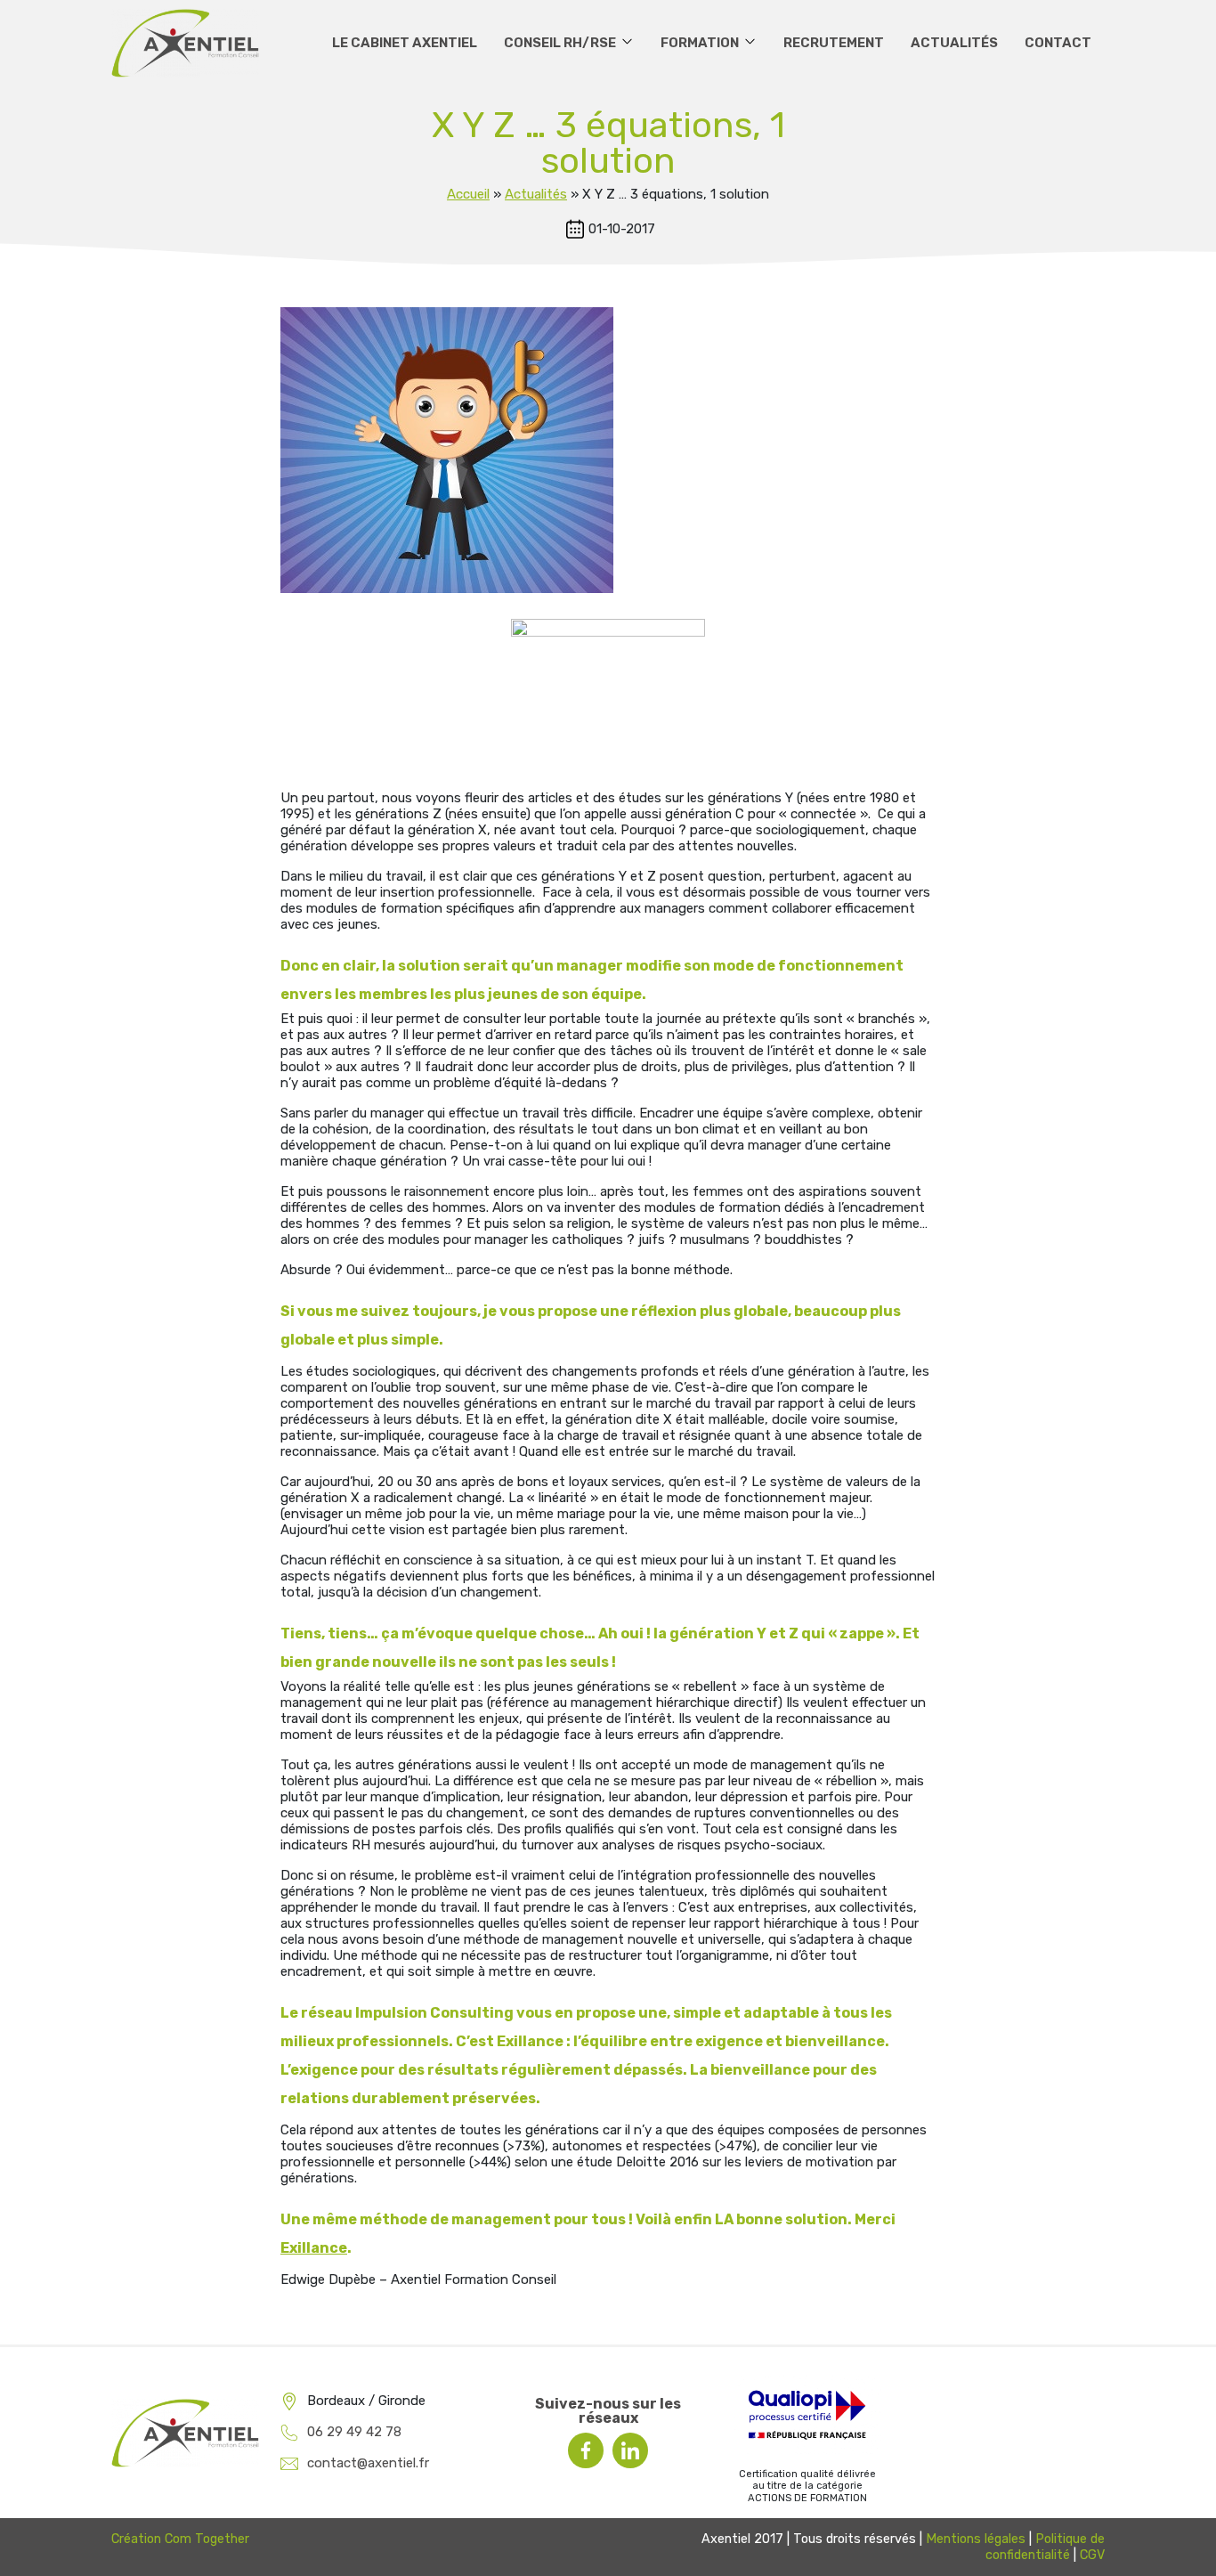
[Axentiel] (185, 43)
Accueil (468, 194)
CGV (1092, 2555)
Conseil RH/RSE (560, 43)
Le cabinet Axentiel (405, 43)
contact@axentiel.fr (368, 2463)
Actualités (954, 43)
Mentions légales (976, 2539)
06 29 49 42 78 (354, 2432)
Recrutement (834, 43)
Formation (700, 43)
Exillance (314, 2248)
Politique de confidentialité (1045, 2547)
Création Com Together (180, 2539)
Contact (1058, 43)
